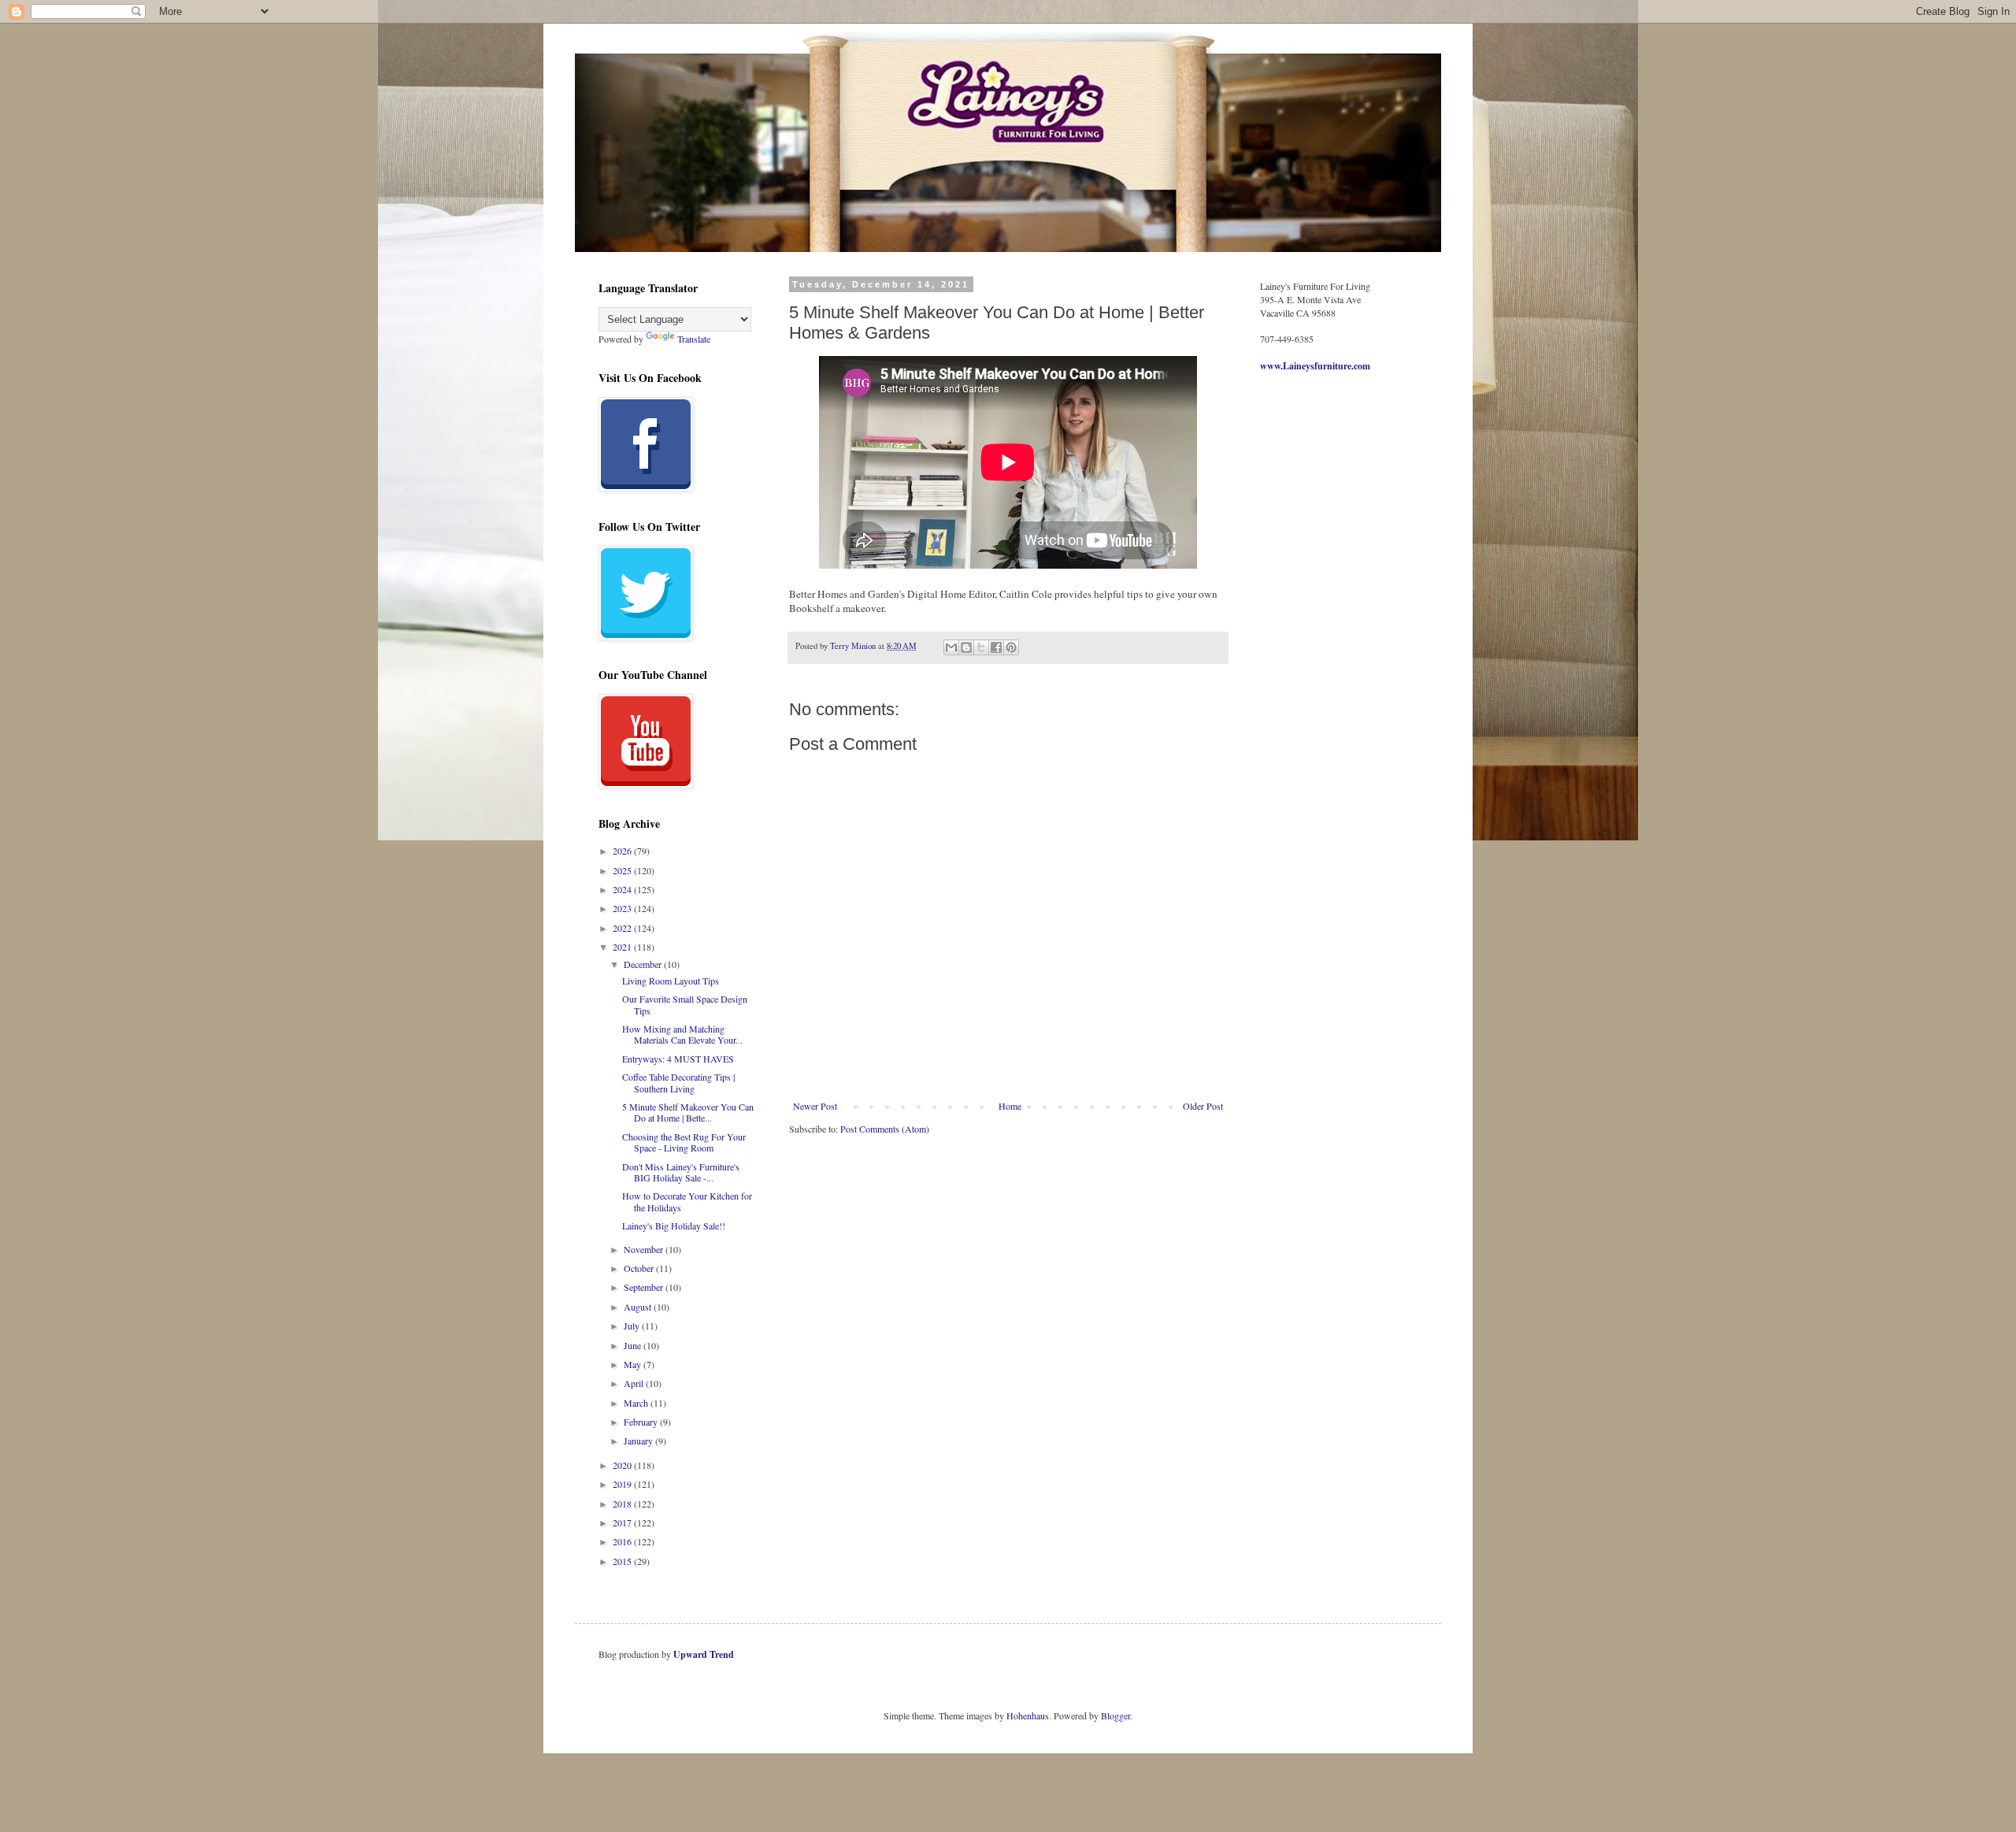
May (634, 1364)
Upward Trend (704, 1654)
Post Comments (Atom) (885, 1129)
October (640, 1268)
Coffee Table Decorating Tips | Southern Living (678, 1082)
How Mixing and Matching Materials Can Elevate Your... (682, 1034)
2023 (623, 908)
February (642, 1422)
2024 (623, 889)
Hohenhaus (1028, 1715)
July (633, 1326)
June (634, 1345)
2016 (623, 1541)
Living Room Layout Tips (671, 981)
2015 (623, 1561)
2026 (623, 851)
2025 (623, 870)
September (645, 1287)
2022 (623, 928)
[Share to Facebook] (996, 647)
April (635, 1383)
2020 (623, 1465)
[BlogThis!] (966, 647)
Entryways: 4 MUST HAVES (678, 1059)
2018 (623, 1504)
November (645, 1249)
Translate (694, 339)
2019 (623, 1484)
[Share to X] (981, 647)
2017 (623, 1522)
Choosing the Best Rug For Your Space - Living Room (684, 1142)
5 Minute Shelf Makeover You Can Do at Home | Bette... (688, 1112)
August (639, 1307)
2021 (623, 947)
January (639, 1441)
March (637, 1403)
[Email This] (951, 647)
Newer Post (815, 1106)
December (644, 964)
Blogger (1115, 1715)
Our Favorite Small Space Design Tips (685, 1004)
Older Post (1203, 1106)
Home (1010, 1106)
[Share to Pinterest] (1011, 647)
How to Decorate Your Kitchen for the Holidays (687, 1201)
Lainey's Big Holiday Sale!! (674, 1226)
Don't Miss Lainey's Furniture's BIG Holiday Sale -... (681, 1172)
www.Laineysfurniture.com (1315, 366)
